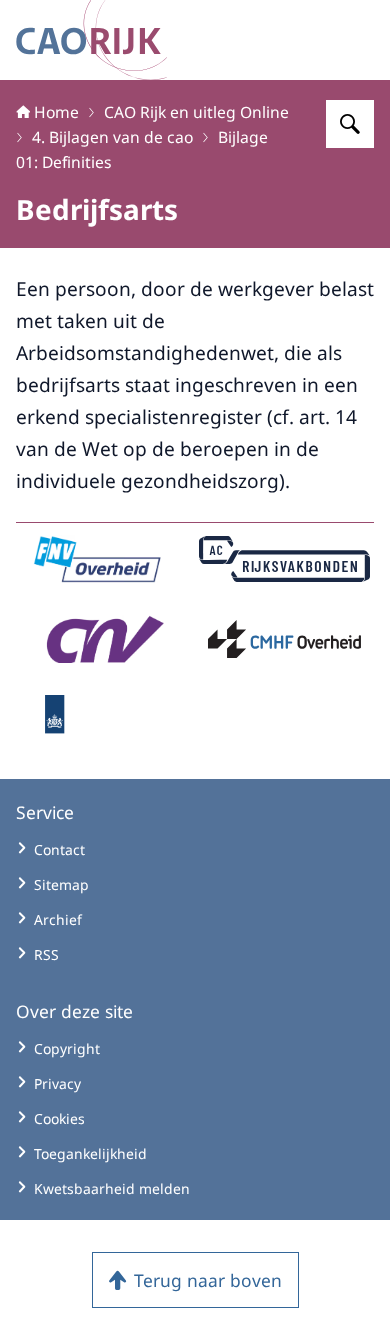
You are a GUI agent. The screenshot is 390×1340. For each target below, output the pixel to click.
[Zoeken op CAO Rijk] (350, 124)
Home (56, 112)
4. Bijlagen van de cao (112, 137)
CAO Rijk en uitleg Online (196, 112)
